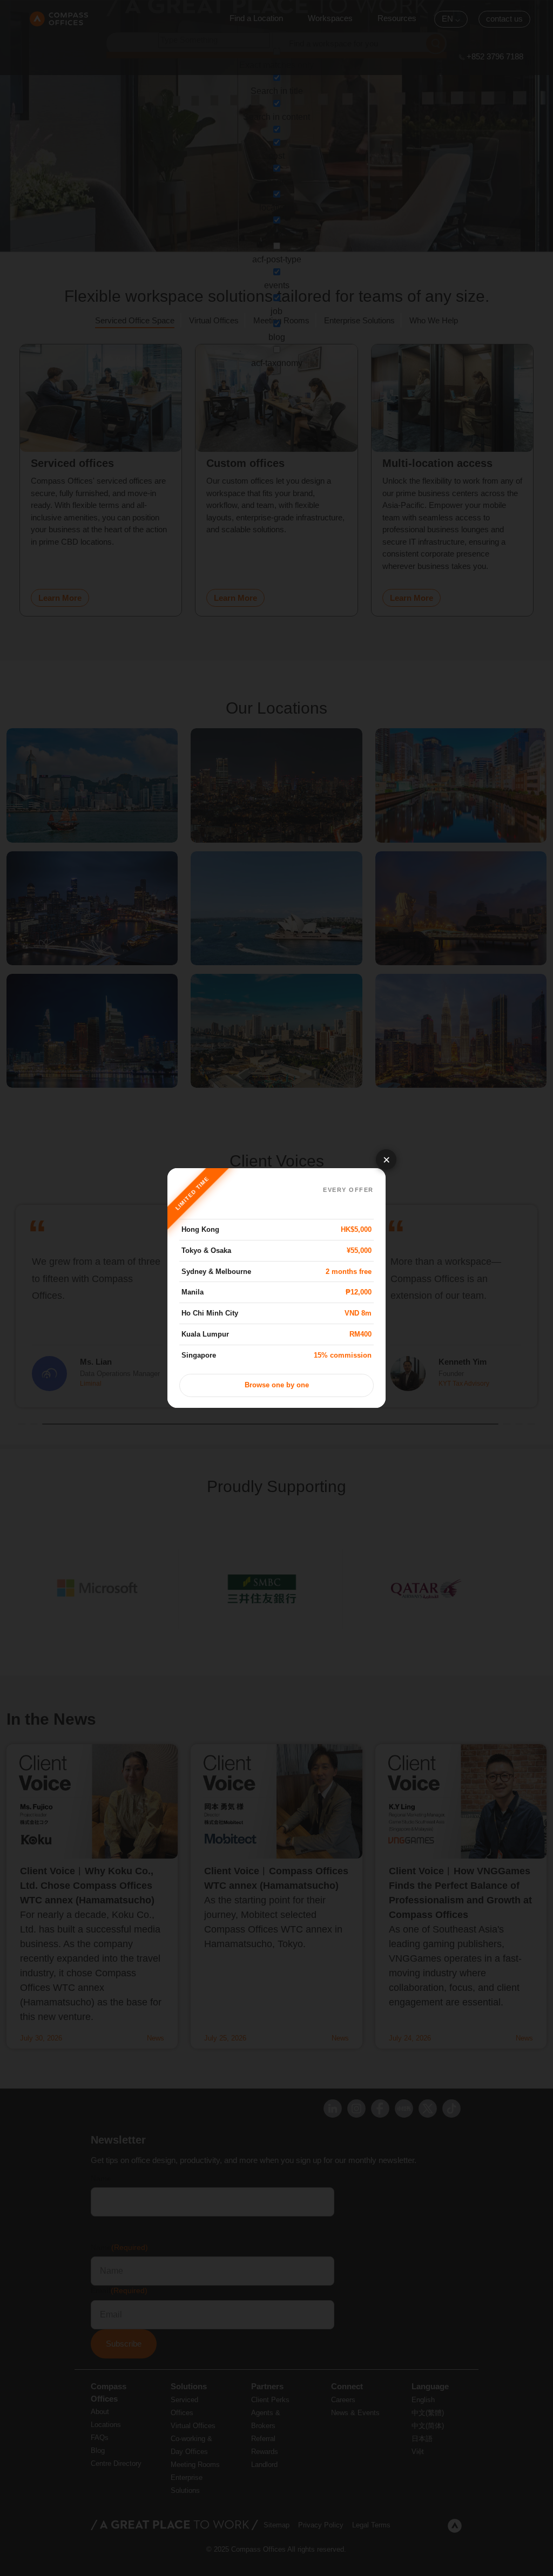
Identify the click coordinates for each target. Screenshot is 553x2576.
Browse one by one (277, 1385)
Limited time (192, 1193)
